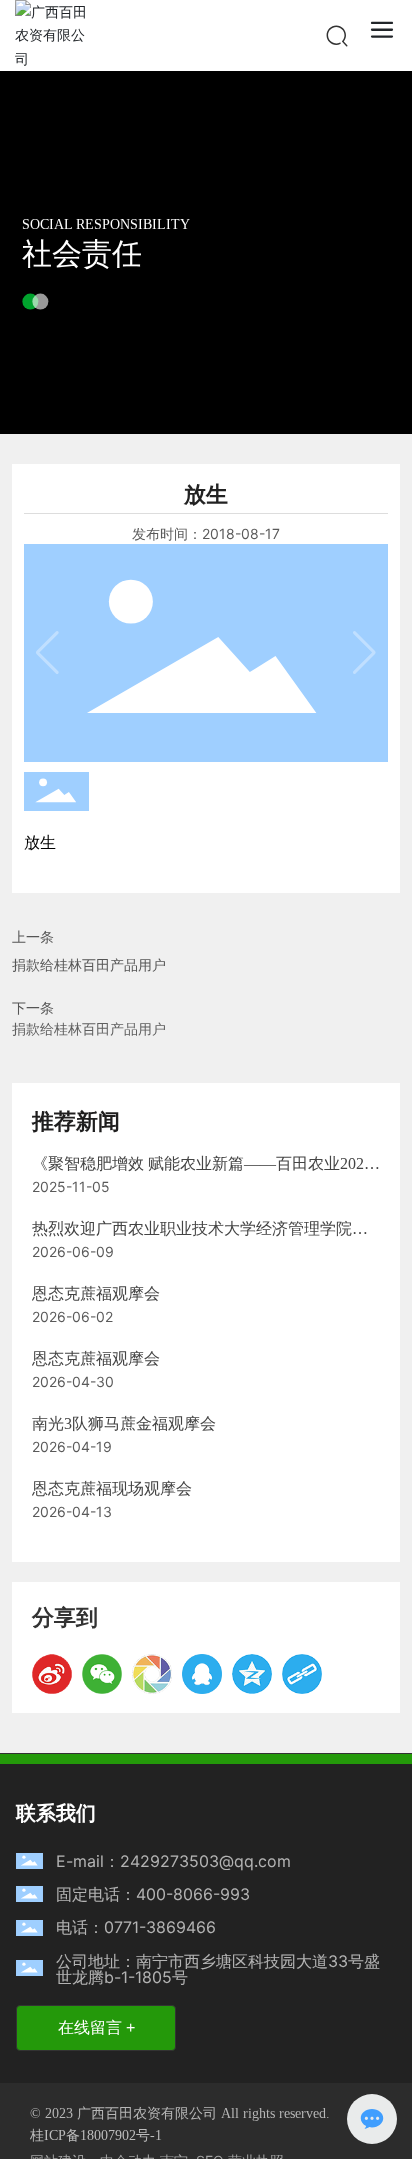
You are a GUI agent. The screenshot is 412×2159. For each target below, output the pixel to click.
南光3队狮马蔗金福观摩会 (124, 1423)
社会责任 (82, 253)
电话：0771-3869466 (136, 1927)
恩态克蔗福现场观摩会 (112, 1488)
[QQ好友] (202, 1674)
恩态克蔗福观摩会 (96, 1293)
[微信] (102, 1674)
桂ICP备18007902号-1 (96, 2136)
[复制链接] (302, 1674)
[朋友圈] (152, 1674)
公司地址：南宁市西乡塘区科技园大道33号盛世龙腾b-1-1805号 (218, 1969)
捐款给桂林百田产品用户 (89, 964)
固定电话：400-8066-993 (153, 1894)
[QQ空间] (252, 1674)
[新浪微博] (52, 1674)
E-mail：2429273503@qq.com (173, 1861)
